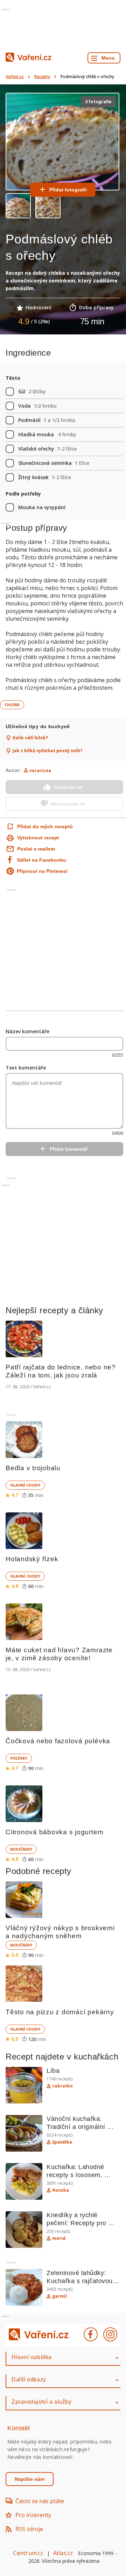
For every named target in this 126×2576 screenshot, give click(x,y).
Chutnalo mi (68, 787)
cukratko (62, 2086)
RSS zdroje (29, 2529)
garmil (59, 2296)
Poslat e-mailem (36, 849)
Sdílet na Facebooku (41, 860)
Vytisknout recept (38, 838)
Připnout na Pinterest (42, 871)
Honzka (61, 2190)
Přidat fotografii (68, 190)
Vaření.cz (15, 77)
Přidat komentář (69, 1149)
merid (59, 2238)
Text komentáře (26, 1068)
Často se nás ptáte (40, 2501)
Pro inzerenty (33, 2515)
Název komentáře (27, 1031)
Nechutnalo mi (68, 804)
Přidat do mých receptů (38, 826)
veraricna (40, 770)
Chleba (12, 705)
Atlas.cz (63, 2553)
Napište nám (30, 2479)
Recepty (42, 77)
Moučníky (21, 1849)
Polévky (19, 1758)
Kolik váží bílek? (30, 738)
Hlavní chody (25, 1485)
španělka (62, 2142)
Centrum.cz (28, 2553)
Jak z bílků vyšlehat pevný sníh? (47, 751)
